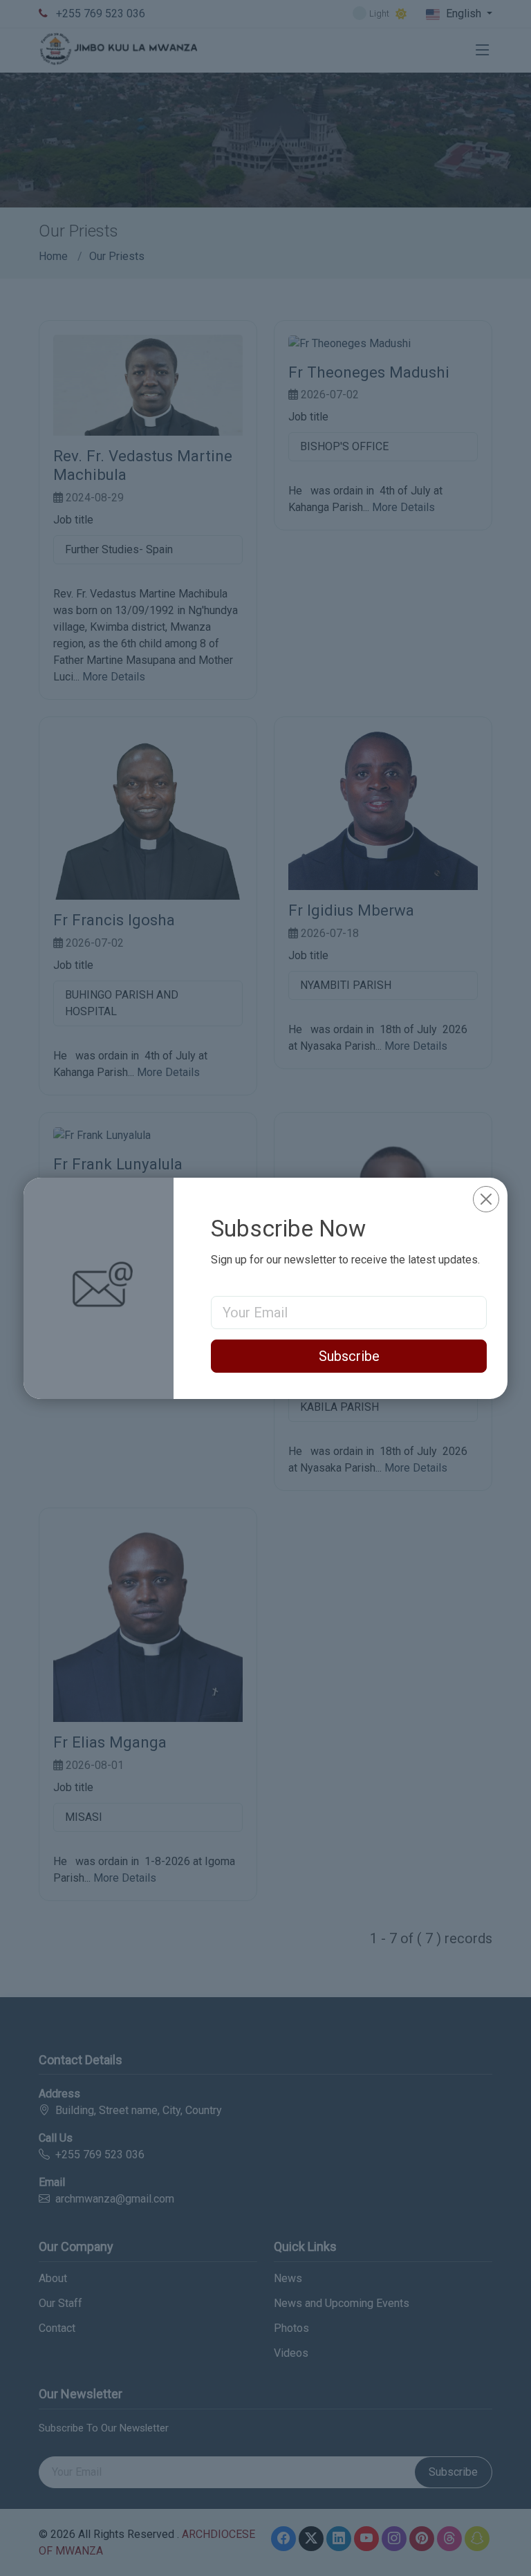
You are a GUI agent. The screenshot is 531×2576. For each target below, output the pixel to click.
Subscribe (349, 1356)
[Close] (486, 1199)
